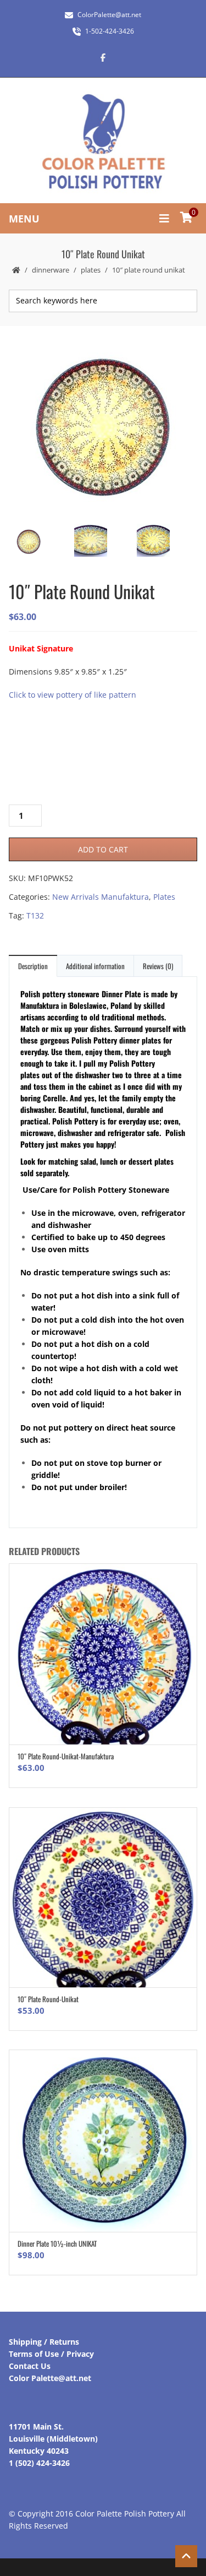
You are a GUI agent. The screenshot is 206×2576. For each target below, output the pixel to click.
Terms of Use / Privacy (51, 2354)
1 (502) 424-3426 (39, 2463)
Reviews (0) (158, 966)
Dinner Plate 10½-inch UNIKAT (57, 2243)
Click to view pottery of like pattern (73, 695)
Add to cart (103, 849)
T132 (35, 915)
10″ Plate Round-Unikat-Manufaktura (66, 1756)
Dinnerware (51, 270)
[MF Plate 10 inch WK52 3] (102, 428)
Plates (91, 270)
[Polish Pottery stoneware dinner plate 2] (165, 542)
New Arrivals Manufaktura (101, 897)
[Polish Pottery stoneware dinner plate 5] (102, 542)
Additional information (95, 966)
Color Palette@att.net (50, 2378)
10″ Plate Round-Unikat (48, 1999)
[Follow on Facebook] (103, 57)
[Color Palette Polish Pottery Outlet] (103, 142)
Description (33, 966)
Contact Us (30, 2366)
